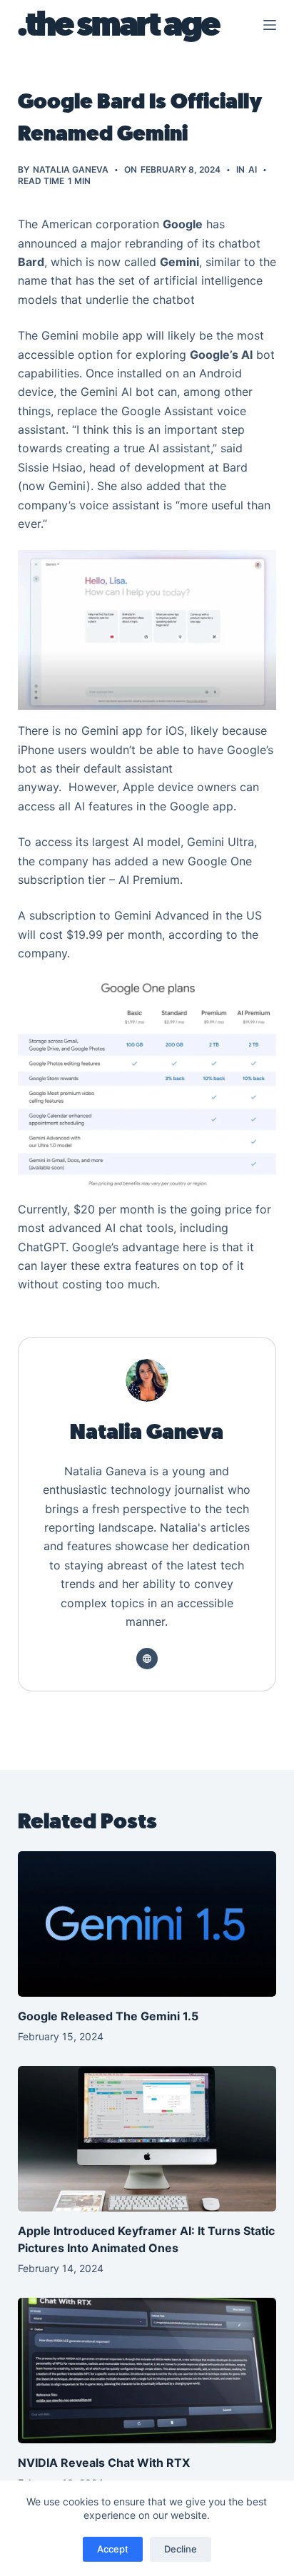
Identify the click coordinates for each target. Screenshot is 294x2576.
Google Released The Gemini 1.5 (110, 2016)
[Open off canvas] (270, 25)
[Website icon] (147, 1659)
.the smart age (118, 25)
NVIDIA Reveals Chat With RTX (104, 2463)
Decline (181, 2549)
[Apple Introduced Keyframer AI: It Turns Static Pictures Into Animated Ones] (147, 2139)
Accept (113, 2549)
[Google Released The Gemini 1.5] (147, 1924)
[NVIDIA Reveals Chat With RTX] (147, 2371)
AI (253, 169)
